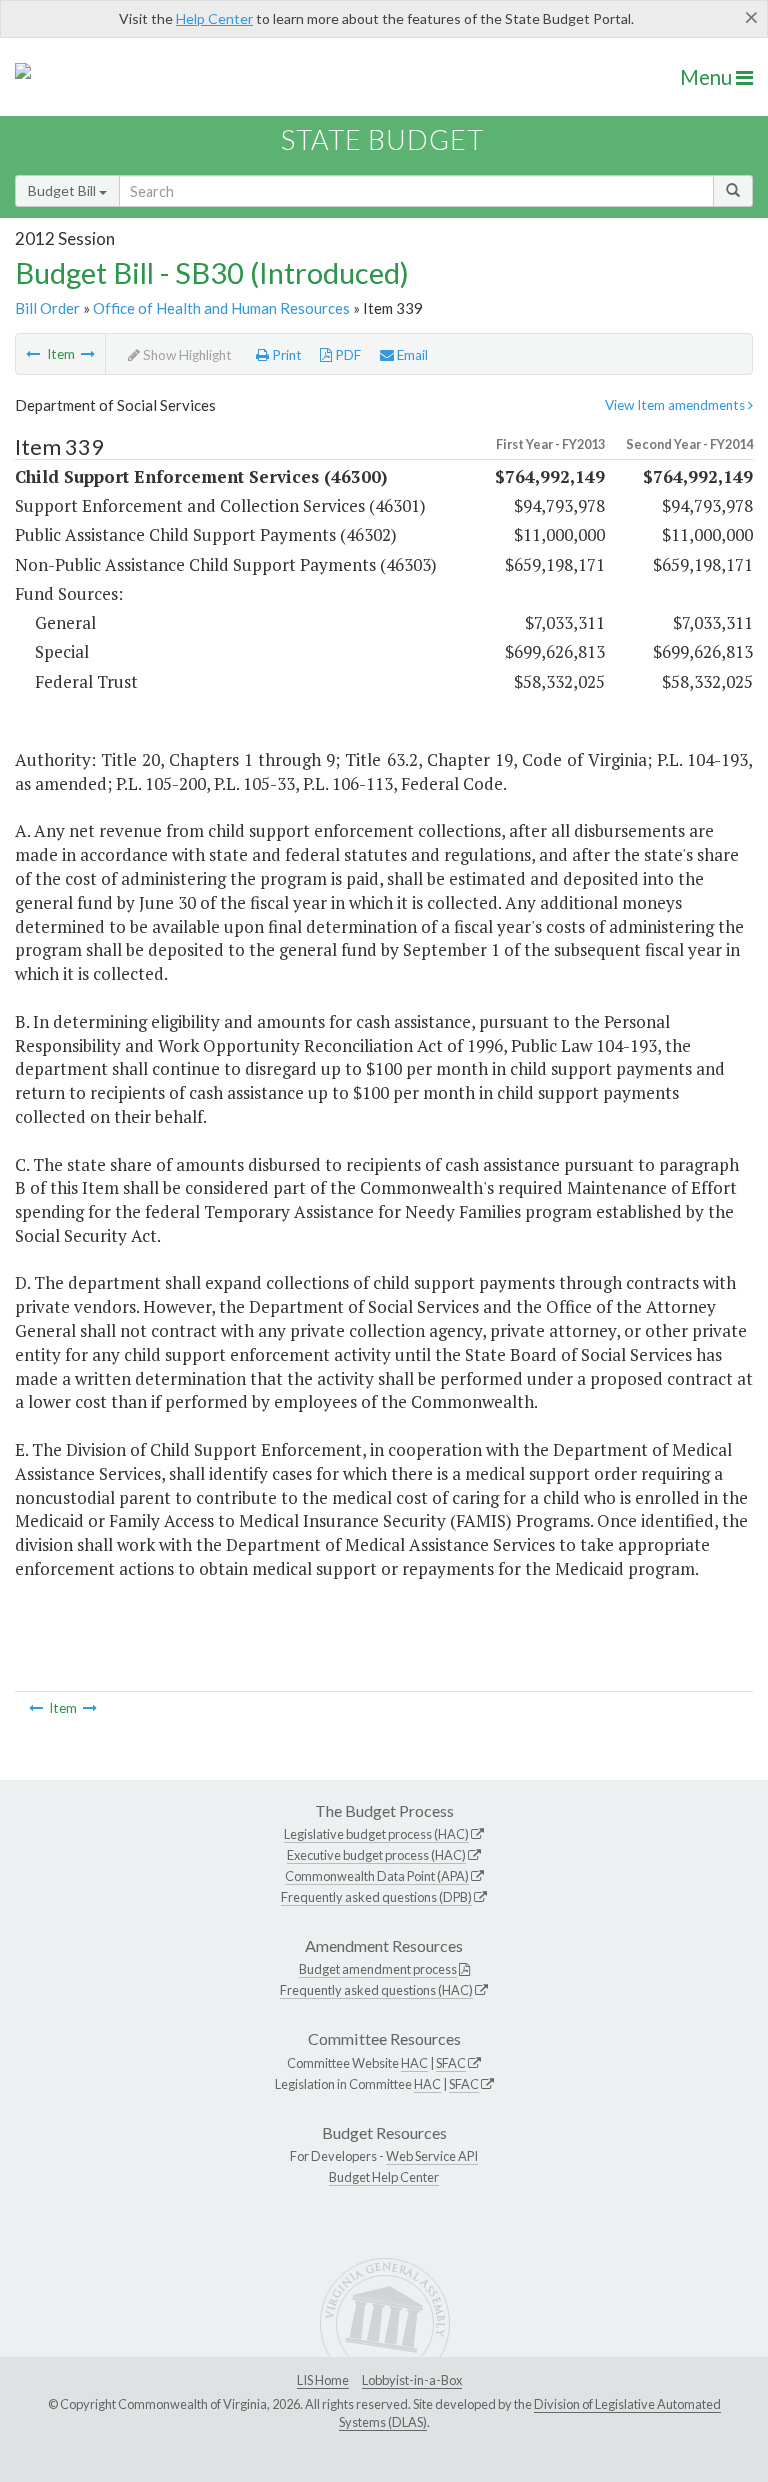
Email (411, 355)
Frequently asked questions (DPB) (376, 1897)
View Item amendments (676, 405)
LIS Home (323, 2380)
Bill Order (47, 308)
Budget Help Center (384, 2177)
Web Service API (432, 2156)
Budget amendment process (378, 1969)
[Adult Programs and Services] (88, 354)
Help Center (214, 18)
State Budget (382, 139)
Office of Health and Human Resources (221, 308)
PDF (346, 355)
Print (285, 355)
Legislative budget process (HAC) (376, 1834)
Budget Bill (63, 190)
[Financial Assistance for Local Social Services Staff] (33, 354)
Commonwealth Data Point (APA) (377, 1876)
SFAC (451, 2063)
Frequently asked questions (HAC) (376, 1990)
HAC (414, 2063)
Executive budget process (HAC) (376, 1855)
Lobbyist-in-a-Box (412, 2380)
